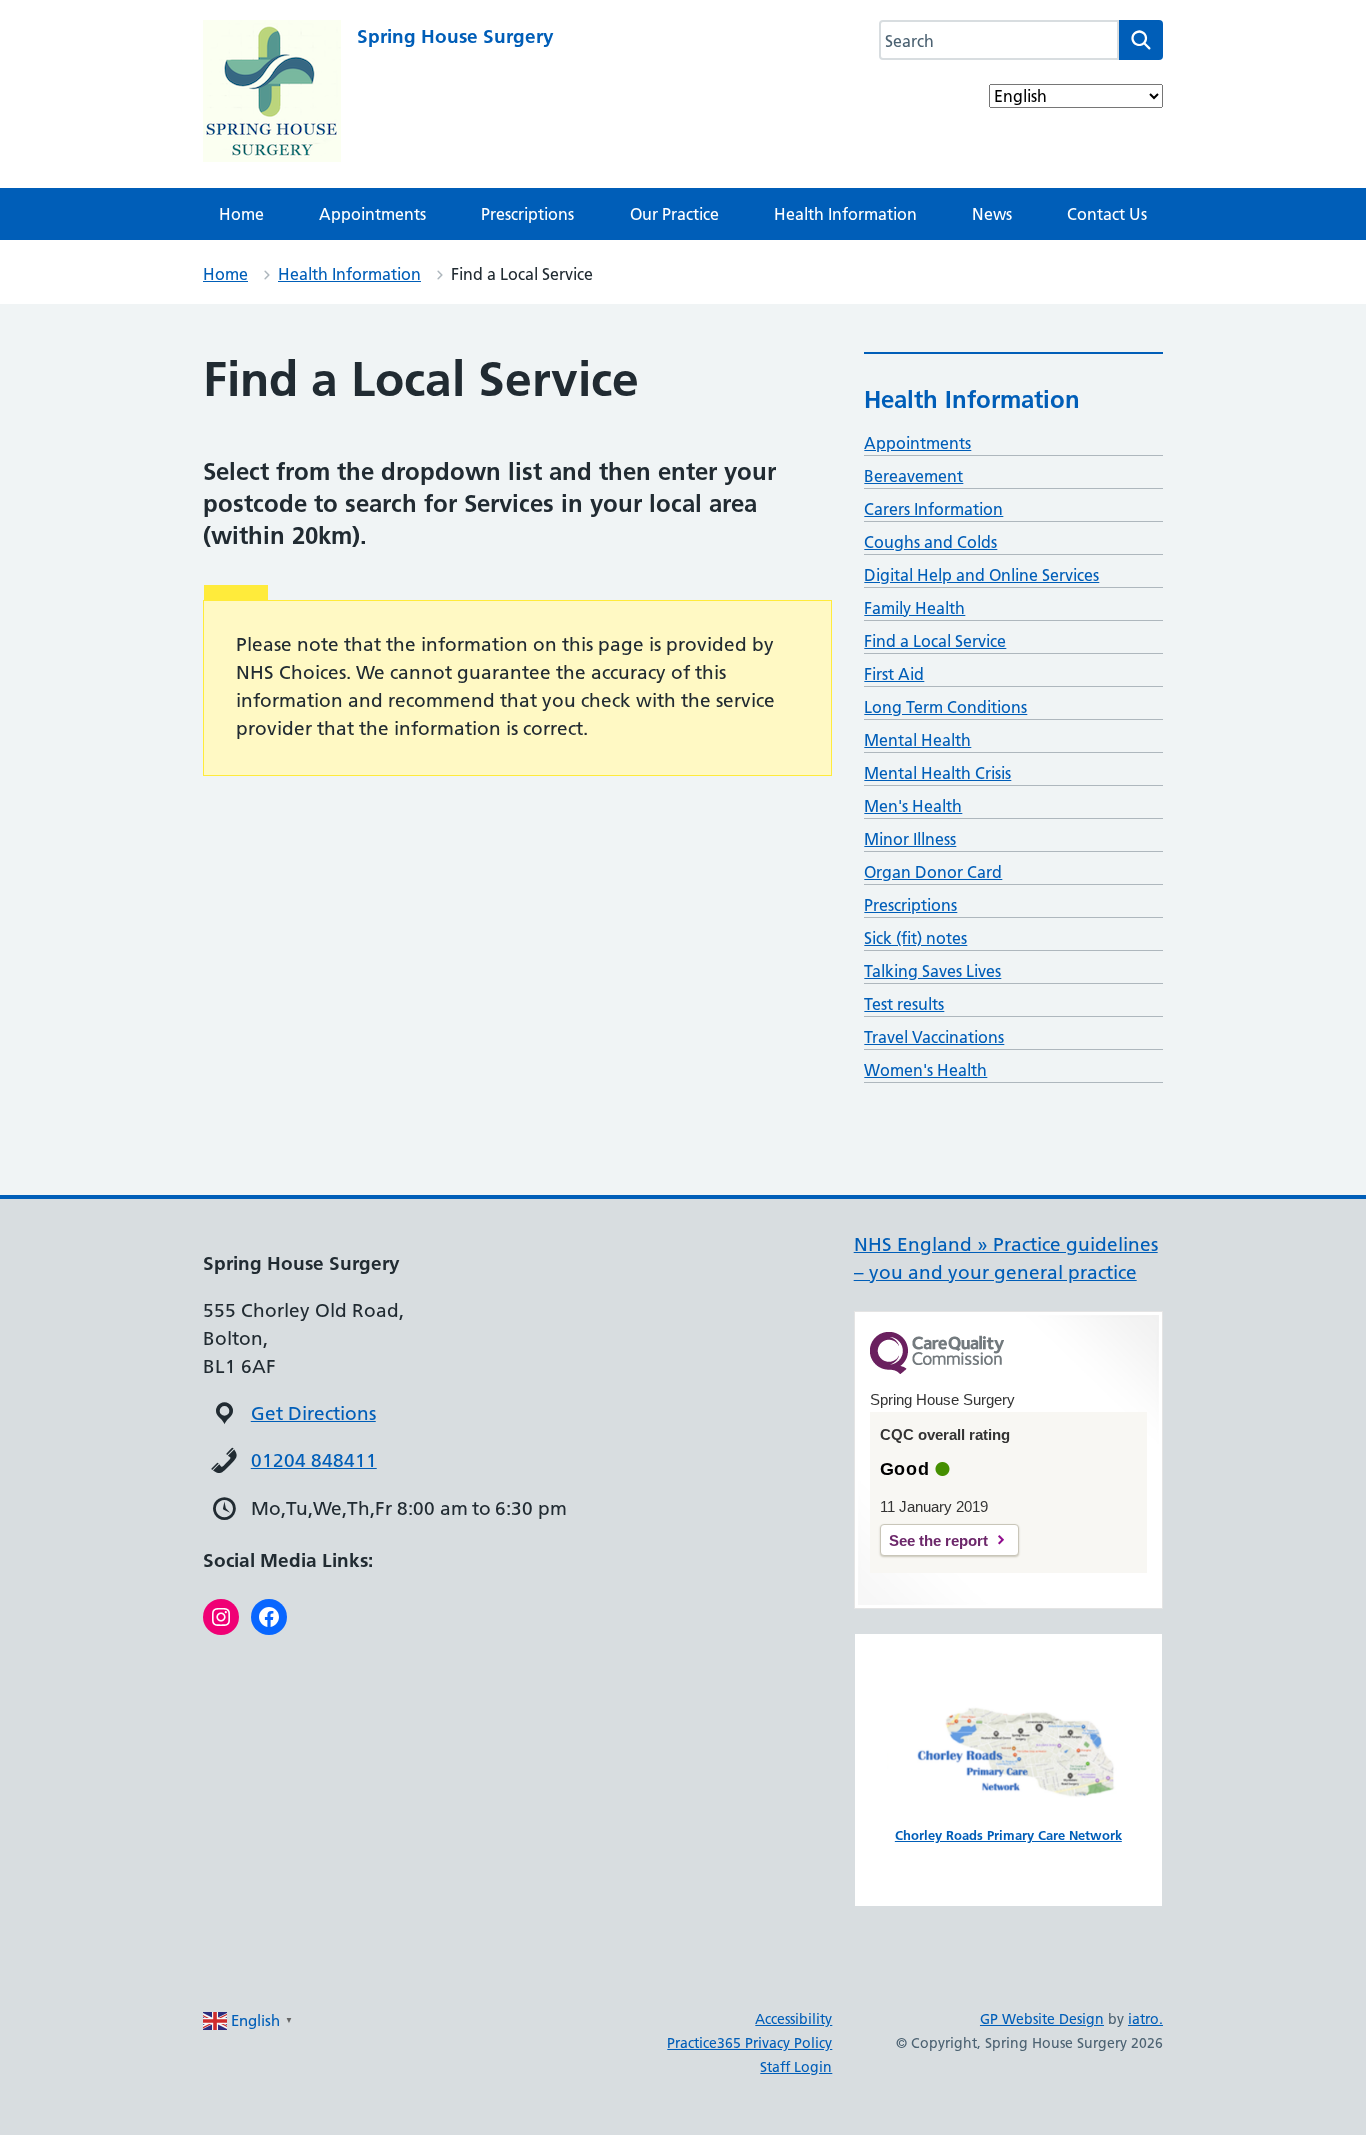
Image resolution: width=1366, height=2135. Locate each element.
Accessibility (793, 2019)
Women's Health (925, 1070)
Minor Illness (910, 839)
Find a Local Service (935, 641)
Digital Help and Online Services (981, 575)
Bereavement (913, 476)
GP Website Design (1042, 2019)
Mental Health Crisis (937, 773)
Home (241, 214)
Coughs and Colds (930, 542)
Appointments (372, 214)
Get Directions (313, 1413)
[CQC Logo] (937, 1369)
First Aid (894, 674)
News (992, 214)
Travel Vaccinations (934, 1037)
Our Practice (674, 214)
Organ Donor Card (933, 872)
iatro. (1145, 2019)
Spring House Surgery (455, 36)
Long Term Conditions (945, 707)
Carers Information (933, 509)
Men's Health (913, 806)
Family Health (914, 608)
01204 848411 (314, 1460)
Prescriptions (527, 214)
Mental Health (917, 740)
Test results (904, 1004)
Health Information (845, 214)
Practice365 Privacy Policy (749, 2043)
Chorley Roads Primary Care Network (1008, 1835)
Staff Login (796, 2067)
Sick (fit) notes (915, 938)
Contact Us (1107, 214)
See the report (938, 1540)
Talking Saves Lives (932, 971)
